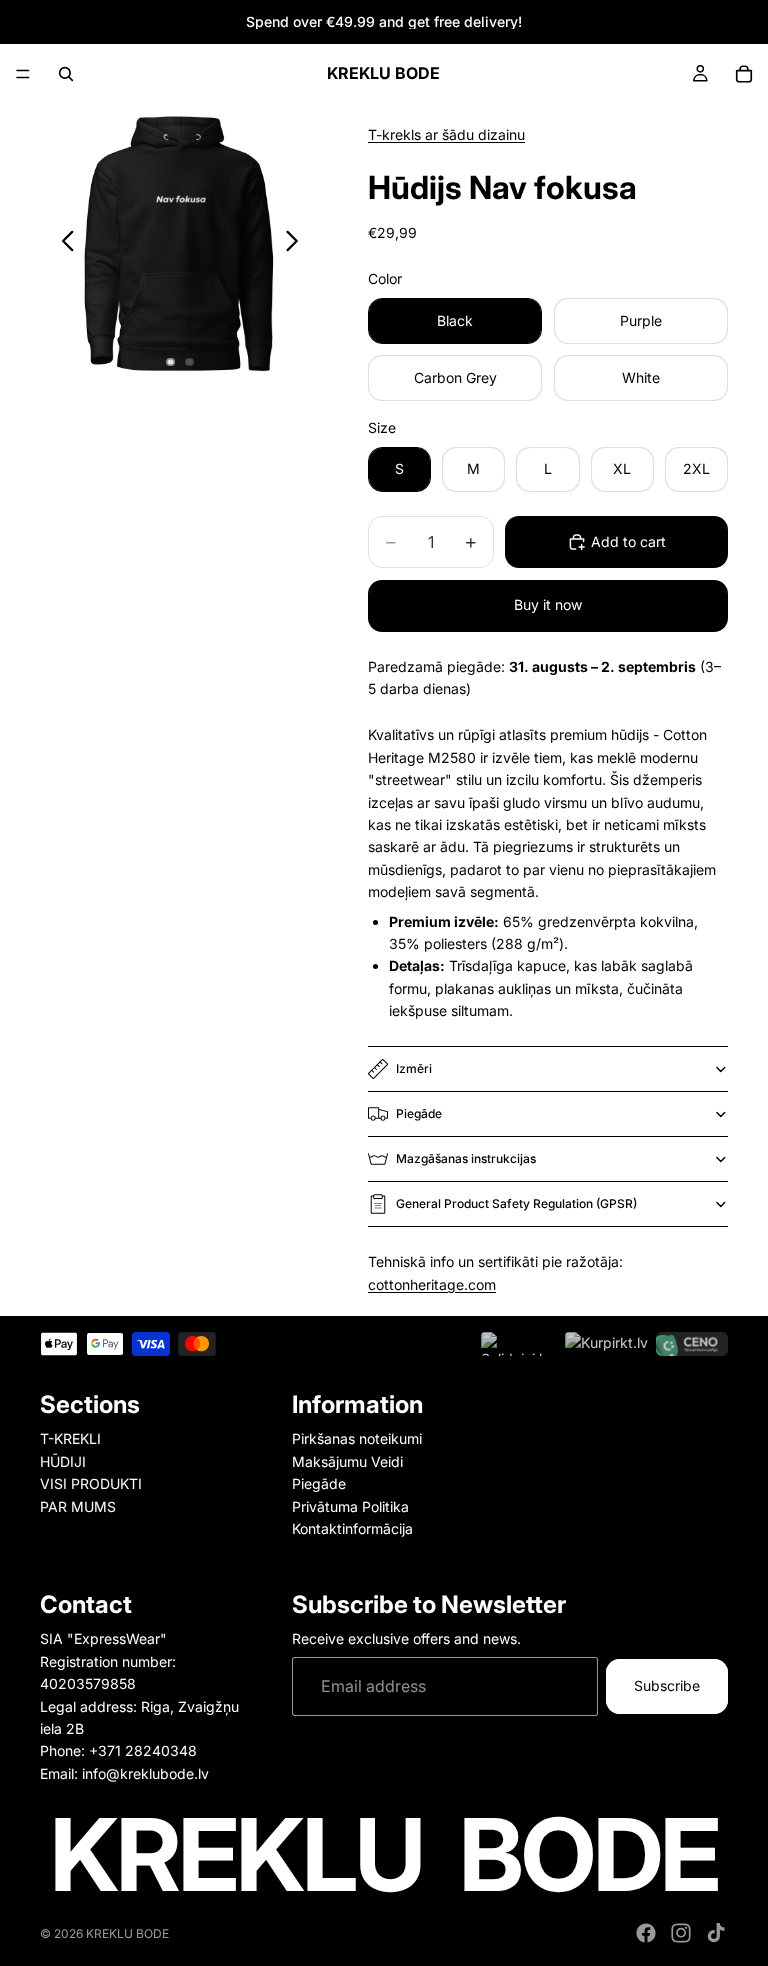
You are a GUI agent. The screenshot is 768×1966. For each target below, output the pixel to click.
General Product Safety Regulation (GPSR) (516, 1203)
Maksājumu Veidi (347, 1461)
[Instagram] (681, 1933)
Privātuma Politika (350, 1506)
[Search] (66, 74)
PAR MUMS (78, 1506)
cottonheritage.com (432, 1284)
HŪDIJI (63, 1461)
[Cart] (744, 74)
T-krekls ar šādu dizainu (446, 134)
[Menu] (23, 74)
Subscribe (667, 1686)
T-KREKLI (70, 1439)
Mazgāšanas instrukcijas (466, 1158)
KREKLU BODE (127, 1933)
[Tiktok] (716, 1933)
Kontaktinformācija (352, 1528)
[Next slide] (297, 244)
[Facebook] (646, 1933)
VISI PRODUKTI (91, 1483)
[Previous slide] (62, 244)
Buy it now (548, 604)
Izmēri (414, 1068)
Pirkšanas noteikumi (357, 1439)
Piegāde (419, 1113)
